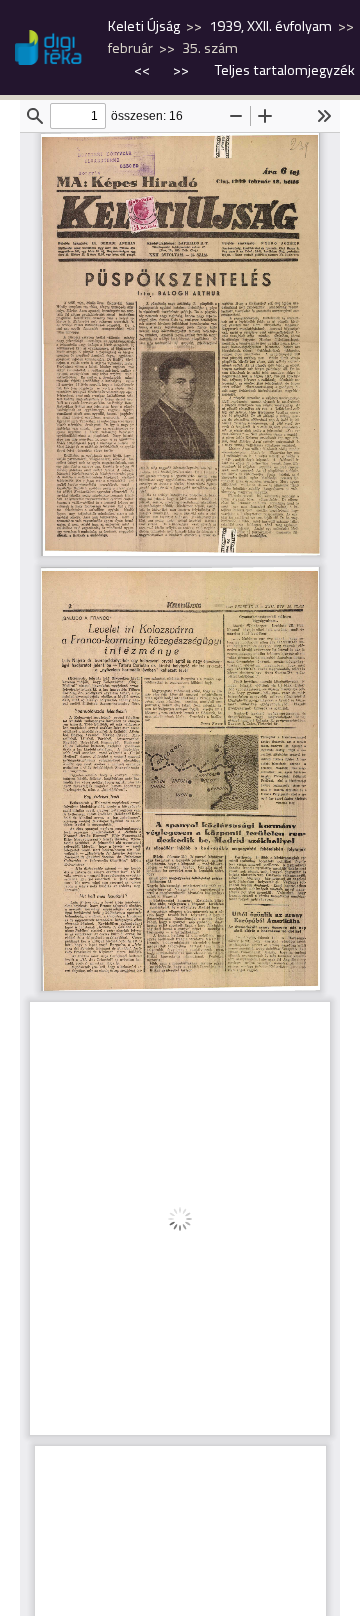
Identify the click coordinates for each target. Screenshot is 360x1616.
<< (143, 70)
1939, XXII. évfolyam (270, 26)
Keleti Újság (144, 26)
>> (181, 70)
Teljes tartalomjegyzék (285, 70)
